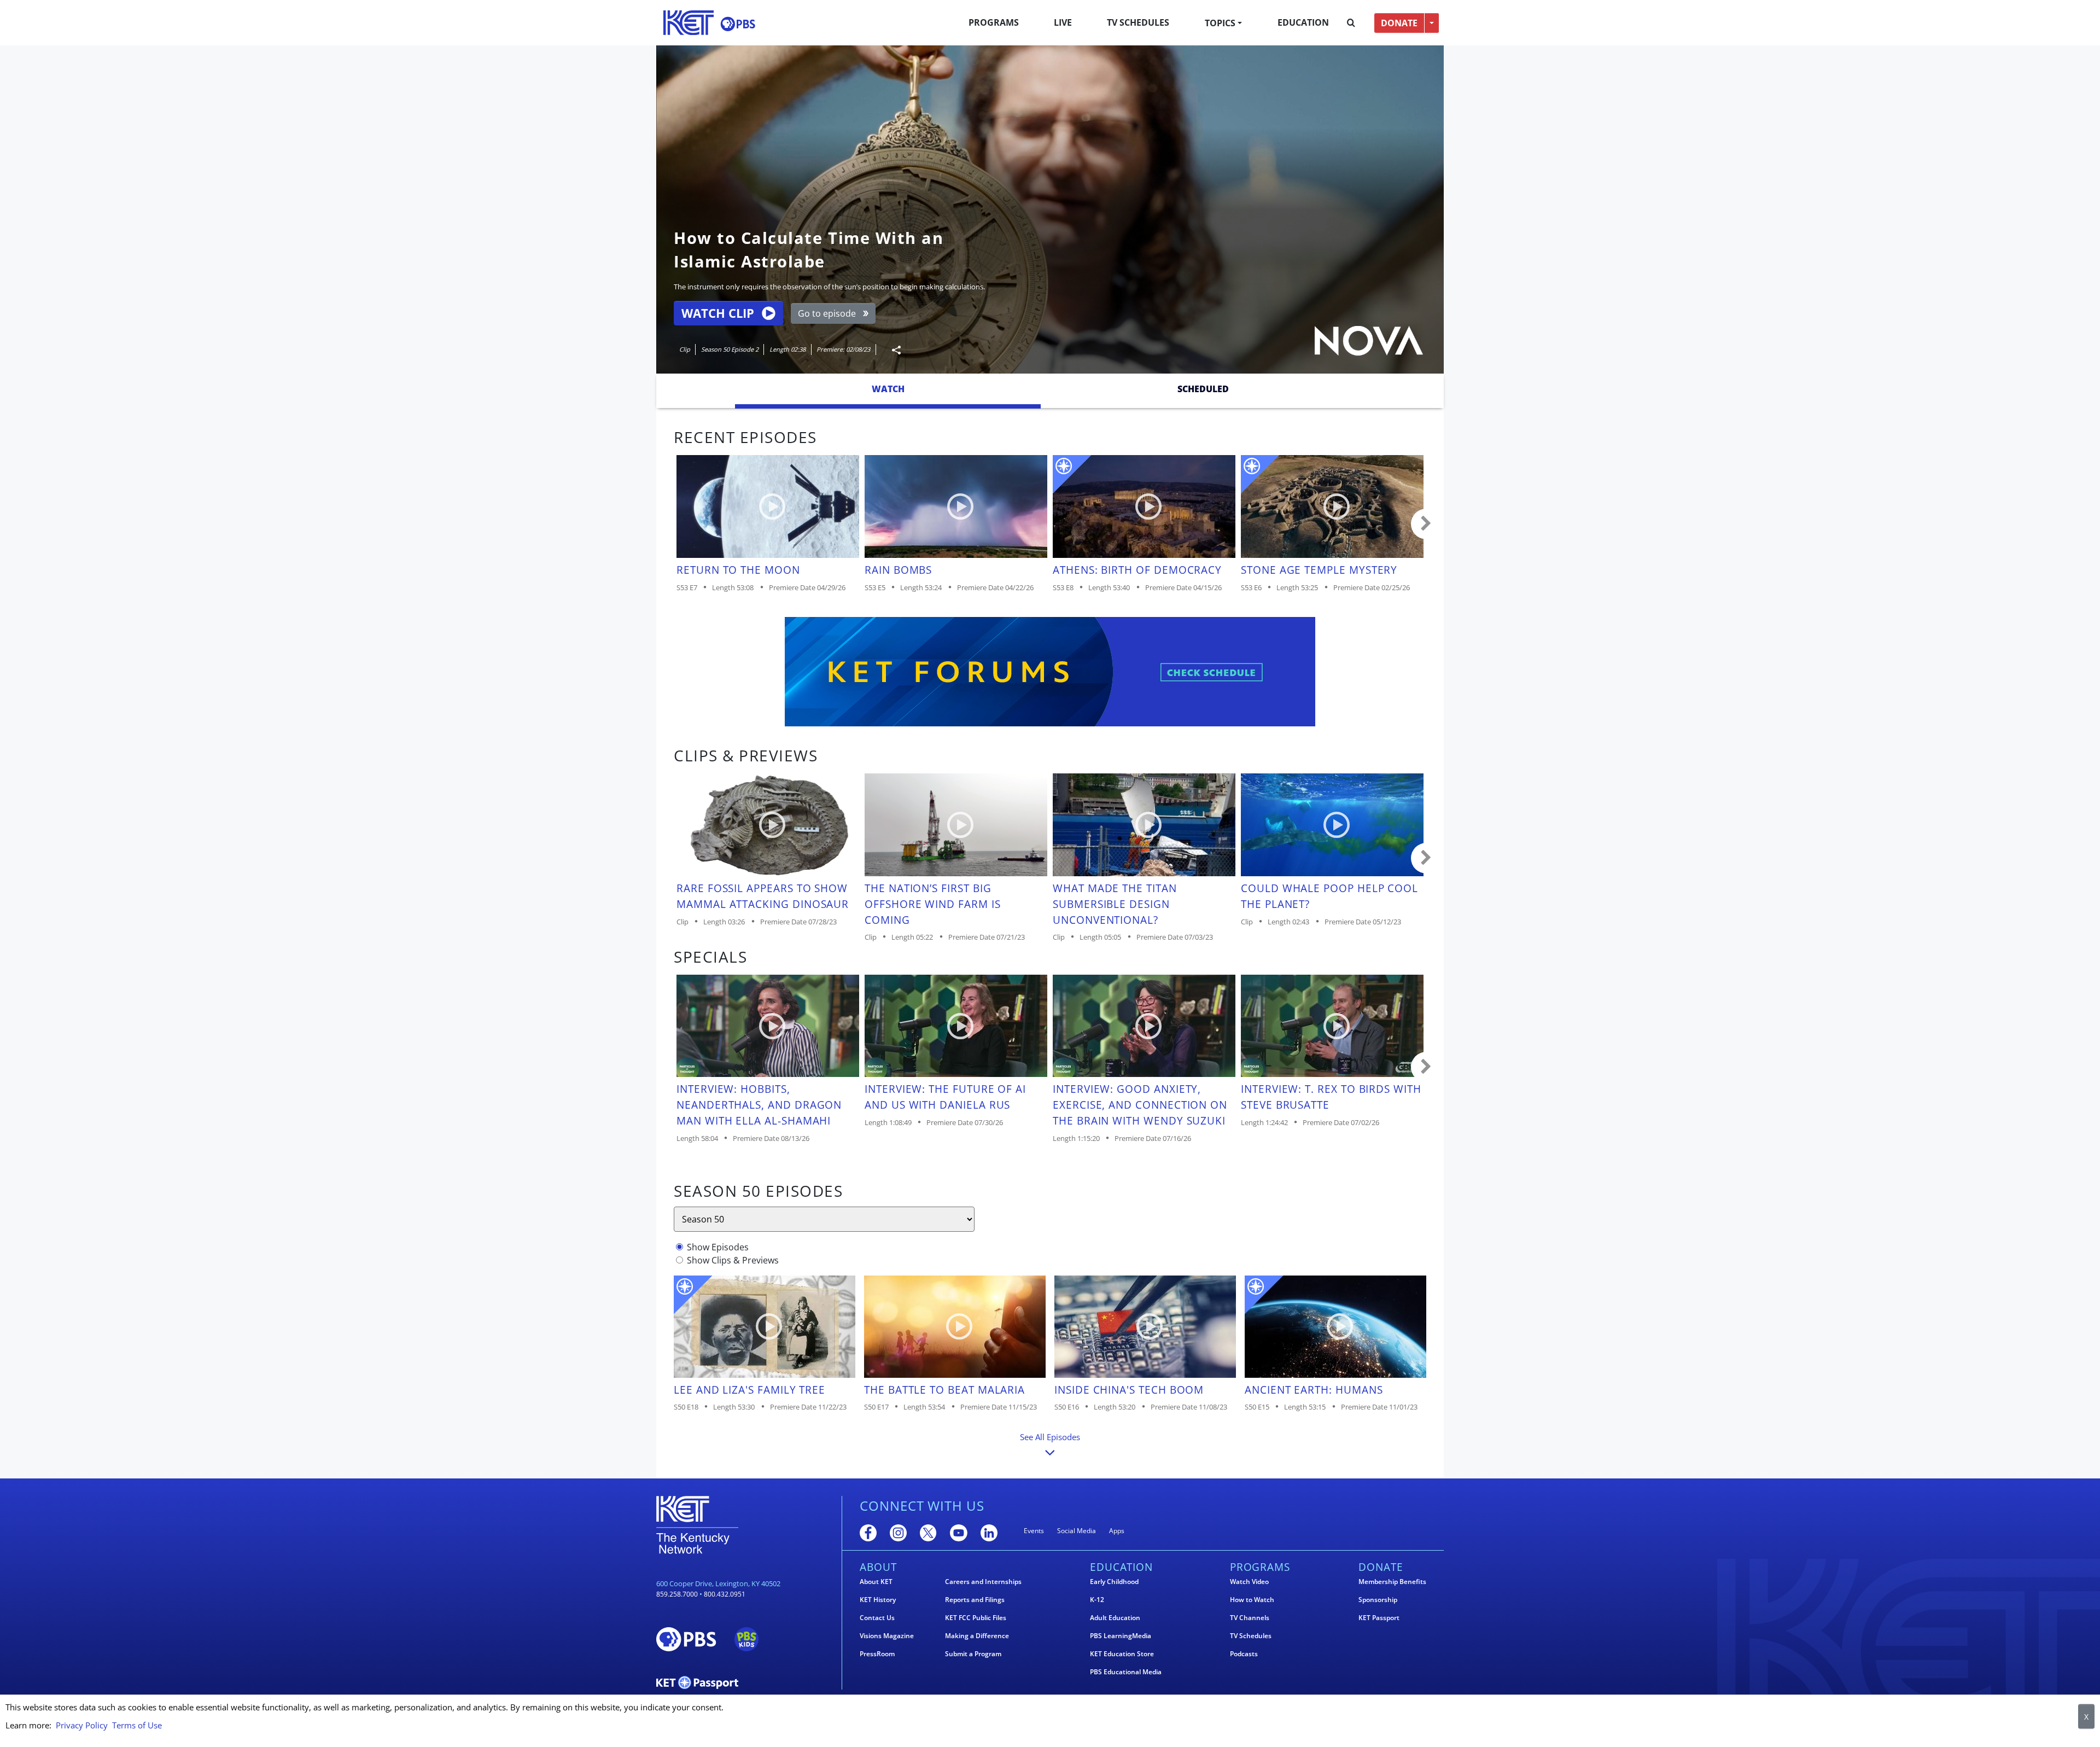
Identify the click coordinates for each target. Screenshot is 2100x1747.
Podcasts (1244, 1654)
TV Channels (1250, 1618)
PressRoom (877, 1654)
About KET (876, 1582)
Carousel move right (1426, 524)
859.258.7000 (677, 1594)
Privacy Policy (82, 1725)
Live (1063, 22)
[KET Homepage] (689, 23)
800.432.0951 (725, 1594)
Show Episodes (718, 1247)
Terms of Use (137, 1725)
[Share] (892, 350)
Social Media (1077, 1531)
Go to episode (827, 313)
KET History (878, 1600)
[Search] (1351, 23)
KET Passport (1379, 1618)
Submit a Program (973, 1654)
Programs (994, 22)
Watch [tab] (888, 389)
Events (1034, 1531)
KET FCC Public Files (976, 1618)
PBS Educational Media (1126, 1672)
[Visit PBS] (738, 24)
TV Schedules (1138, 22)
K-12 (1097, 1600)
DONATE (1399, 23)
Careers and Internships (983, 1582)
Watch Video (1249, 1582)
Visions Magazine (887, 1636)
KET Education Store (1122, 1654)
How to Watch (1252, 1600)
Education (1303, 22)
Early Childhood (1114, 1582)
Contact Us (877, 1618)
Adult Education (1115, 1618)
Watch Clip (718, 313)
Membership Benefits (1392, 1582)
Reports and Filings (975, 1600)
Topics (1220, 23)
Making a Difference (977, 1636)
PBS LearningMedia (1121, 1636)
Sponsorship (1378, 1600)
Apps (1117, 1531)
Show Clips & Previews (733, 1260)
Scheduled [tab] (1203, 389)
